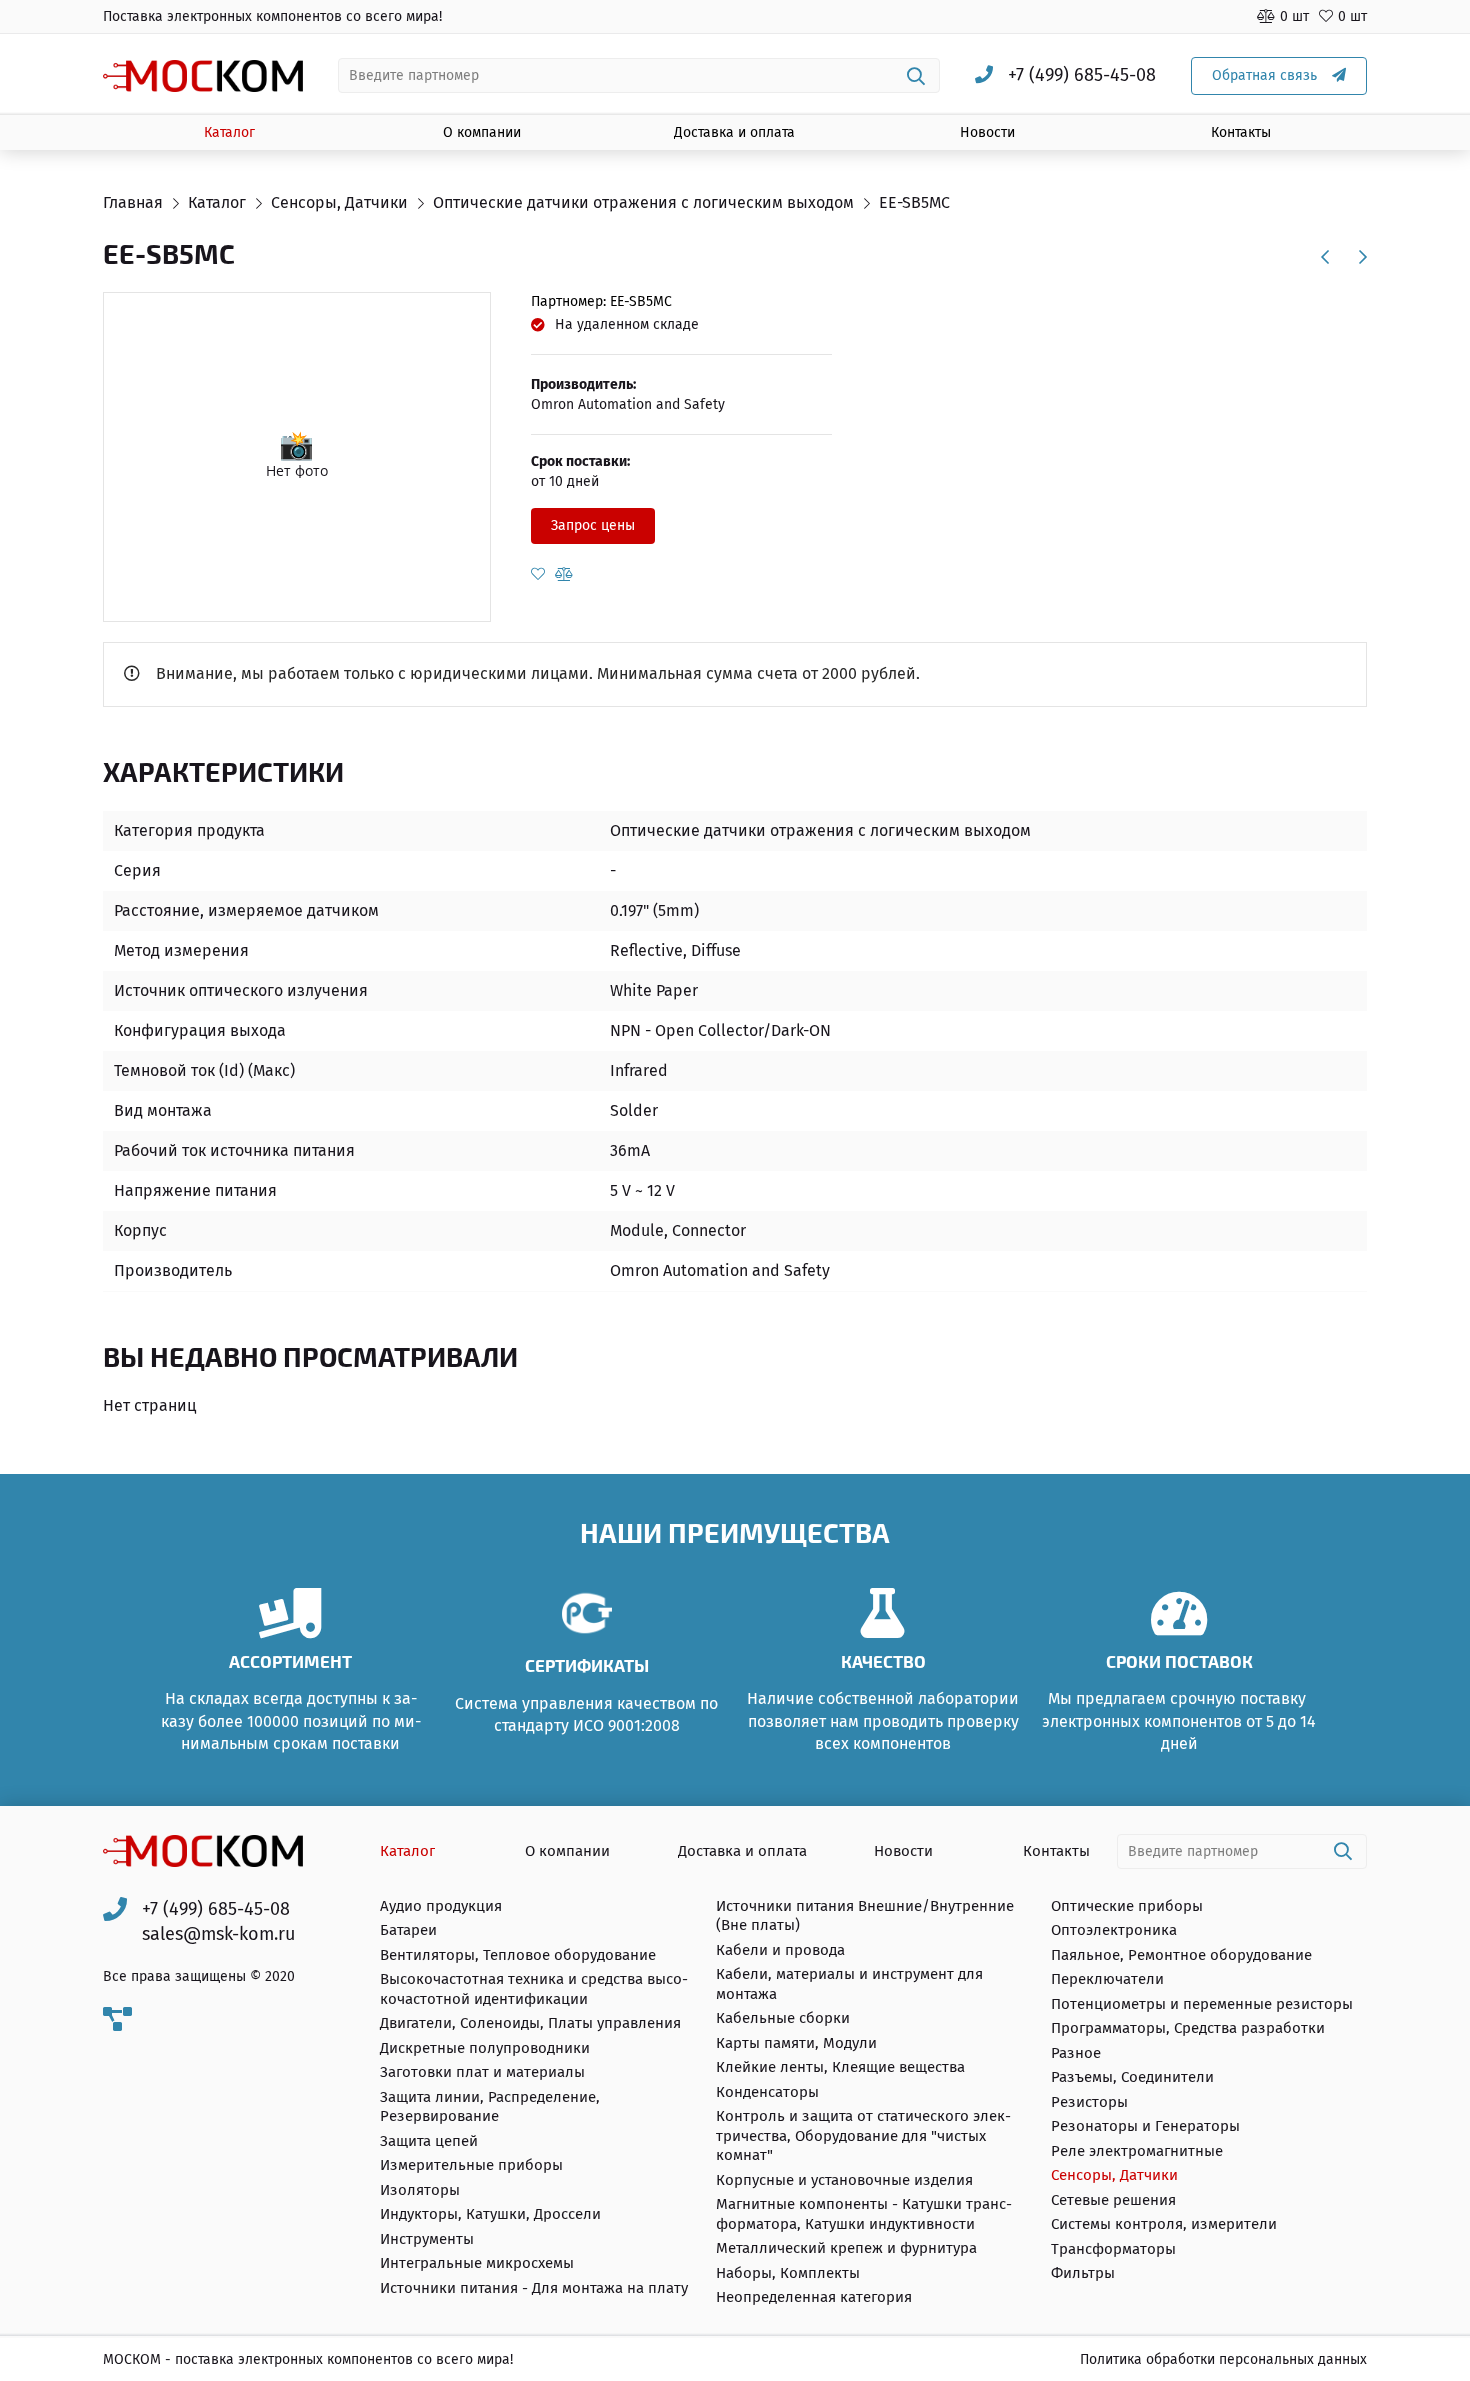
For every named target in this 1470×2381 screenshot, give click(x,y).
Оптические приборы (1127, 1906)
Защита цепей (429, 2141)
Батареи (408, 1930)
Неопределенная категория (814, 2297)
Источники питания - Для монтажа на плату (534, 2288)
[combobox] (639, 75)
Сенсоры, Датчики (1114, 2175)
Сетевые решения (1113, 2200)
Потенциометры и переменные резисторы (1202, 2004)
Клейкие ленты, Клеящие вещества (840, 2067)
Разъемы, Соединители (1132, 2077)
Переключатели (1107, 1979)
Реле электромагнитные (1137, 2151)
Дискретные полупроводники (485, 2048)
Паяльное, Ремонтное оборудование (1181, 1955)
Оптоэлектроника (1114, 1930)
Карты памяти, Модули (796, 2043)
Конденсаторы (767, 2092)
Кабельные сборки (783, 2018)
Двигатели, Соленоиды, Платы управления (530, 2023)
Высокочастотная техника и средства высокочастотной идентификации (534, 1989)
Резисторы (1089, 2102)
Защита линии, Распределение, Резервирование (490, 2107)
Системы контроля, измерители (1164, 2224)
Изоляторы (420, 2190)
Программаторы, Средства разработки (1188, 2028)
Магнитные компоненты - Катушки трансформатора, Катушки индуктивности (864, 2214)
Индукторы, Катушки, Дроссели (490, 2214)
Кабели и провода (780, 1950)
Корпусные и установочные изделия (844, 2180)
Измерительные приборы (471, 2165)
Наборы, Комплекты (788, 2273)
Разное (1076, 2053)
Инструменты (427, 2239)
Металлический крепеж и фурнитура (846, 2248)
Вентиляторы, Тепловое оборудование (518, 1955)
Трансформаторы (1113, 2249)
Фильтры (1083, 2273)
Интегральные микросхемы (477, 2263)
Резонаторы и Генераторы (1145, 2126)
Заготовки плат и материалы (482, 2072)
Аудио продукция (441, 1906)
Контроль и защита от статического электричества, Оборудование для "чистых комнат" (863, 2135)
